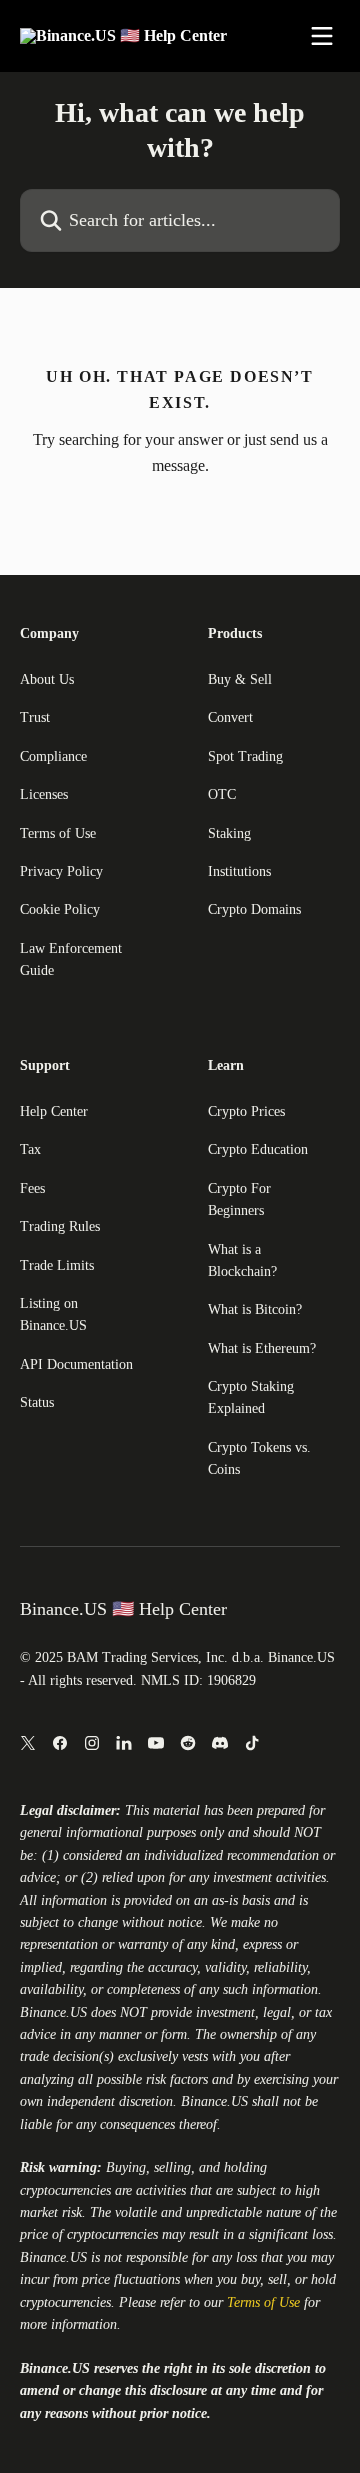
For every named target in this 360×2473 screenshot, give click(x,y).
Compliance (53, 756)
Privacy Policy (61, 871)
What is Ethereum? (262, 1348)
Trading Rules (60, 1226)
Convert (230, 717)
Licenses (44, 794)
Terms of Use (58, 833)
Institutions (239, 871)
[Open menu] (322, 36)
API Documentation (76, 1364)
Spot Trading (245, 756)
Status (37, 1402)
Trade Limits (57, 1265)
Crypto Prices (246, 1111)
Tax (30, 1149)
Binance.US (53, 2012)
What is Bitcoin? (255, 1309)
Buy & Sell (240, 679)
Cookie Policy (60, 909)
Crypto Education (258, 1149)
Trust (35, 717)
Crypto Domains (254, 909)
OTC (222, 794)
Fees (32, 1188)
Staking (229, 833)
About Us (47, 679)
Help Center (54, 1111)
